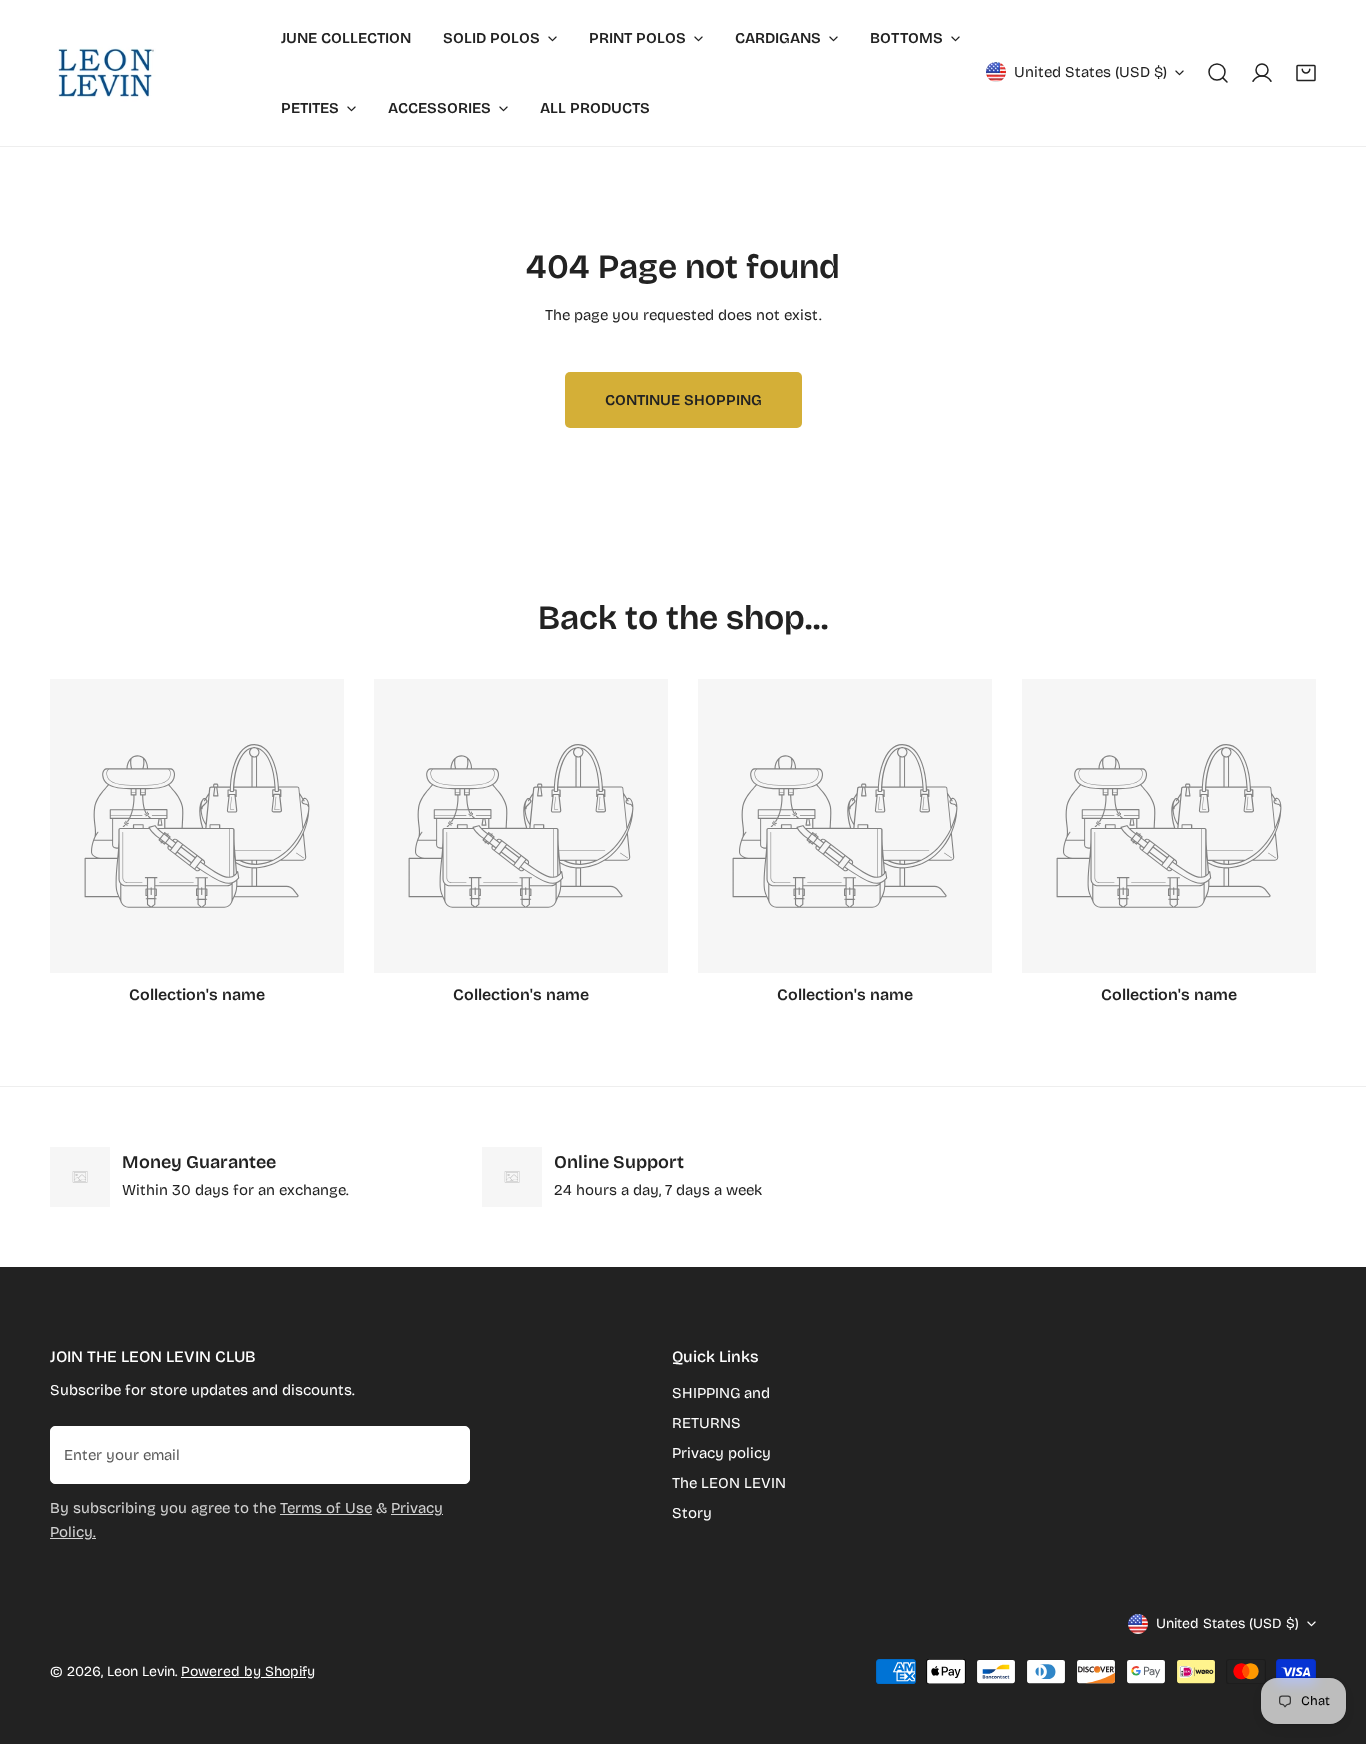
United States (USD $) (1090, 72)
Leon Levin (141, 1671)
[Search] (1218, 73)
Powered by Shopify (248, 1671)
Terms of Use (326, 1508)
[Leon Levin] (105, 73)
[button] (1306, 73)
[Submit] (444, 1454)
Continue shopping (683, 400)
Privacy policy (721, 1453)
